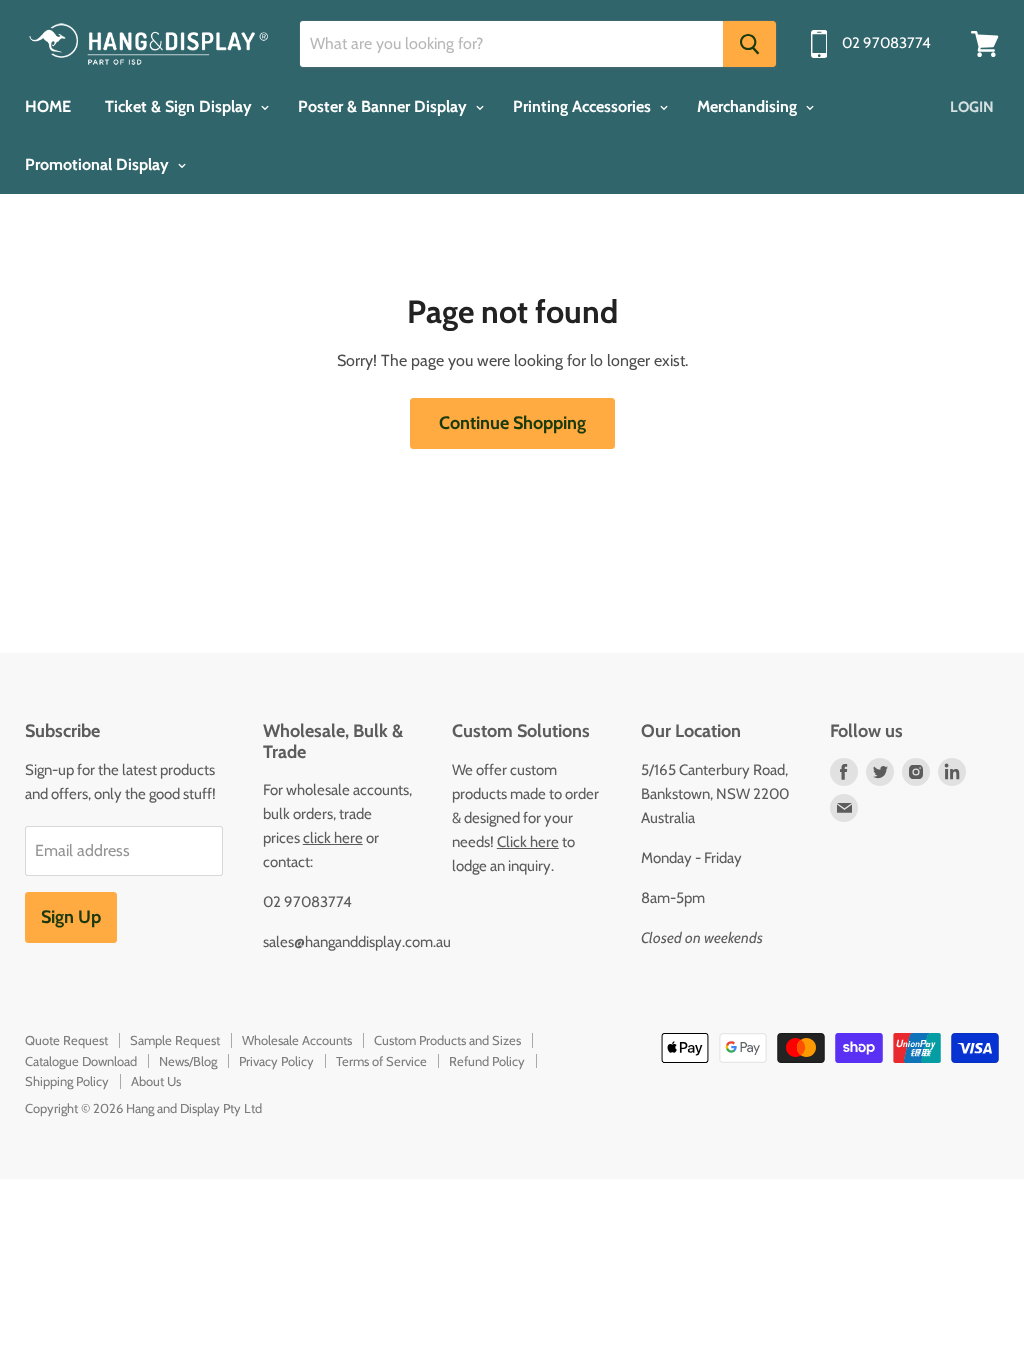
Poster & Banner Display (384, 106)
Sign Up (71, 917)
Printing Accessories (584, 106)
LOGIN (972, 107)
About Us (156, 1081)
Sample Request (175, 1040)
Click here (528, 842)
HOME (48, 106)
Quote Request (66, 1040)
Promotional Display (99, 164)
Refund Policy (487, 1061)
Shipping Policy (67, 1081)
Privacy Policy (276, 1061)
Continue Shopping (512, 423)
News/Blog (188, 1061)
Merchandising (749, 106)
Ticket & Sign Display (180, 106)
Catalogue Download (81, 1061)
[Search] (749, 44)
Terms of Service (381, 1061)
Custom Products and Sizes (447, 1040)
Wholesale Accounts (297, 1040)
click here (333, 838)
